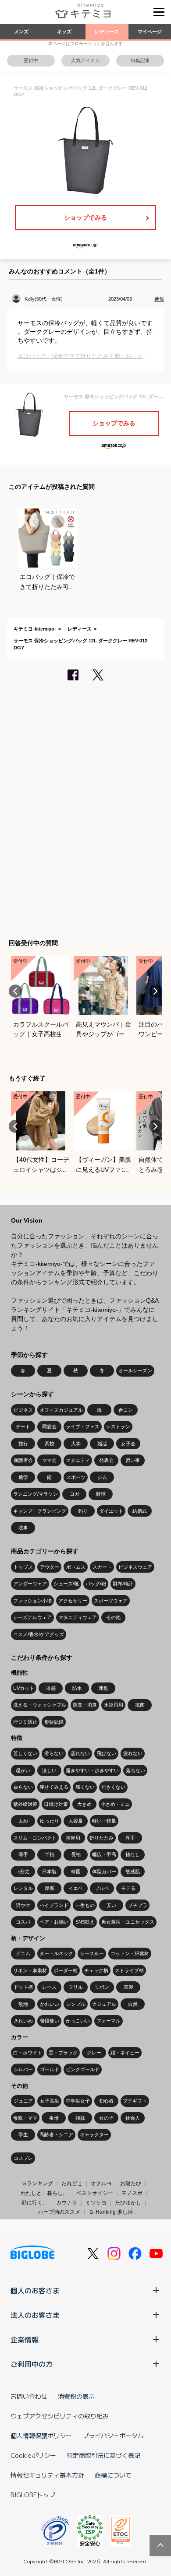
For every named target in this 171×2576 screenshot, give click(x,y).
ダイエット (111, 1511)
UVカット (24, 1688)
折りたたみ (102, 1838)
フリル (76, 1987)
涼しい (49, 1770)
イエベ (76, 1888)
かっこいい (78, 2021)
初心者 (106, 2101)
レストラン (118, 1426)
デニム (23, 1953)
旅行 (23, 1444)
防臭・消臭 (85, 1705)
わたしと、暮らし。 (44, 2193)
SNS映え (85, 1922)
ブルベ (102, 1888)
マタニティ (78, 1460)
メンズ (21, 32)
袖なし (133, 1854)
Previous (15, 991)
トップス (23, 1567)
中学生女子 (78, 2101)
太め (23, 1821)
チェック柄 (96, 1970)
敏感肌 (133, 1872)
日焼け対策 (56, 1804)
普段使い (50, 2021)
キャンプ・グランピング (40, 1511)
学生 (23, 2134)
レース (49, 1987)
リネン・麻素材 (30, 1970)
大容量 (76, 1821)
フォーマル (109, 2021)
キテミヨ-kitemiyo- (35, 629)
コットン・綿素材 (130, 1953)
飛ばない (107, 1753)
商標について (113, 2475)
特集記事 (140, 60)
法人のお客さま (35, 2315)
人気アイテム (85, 60)
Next (156, 991)
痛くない (85, 1787)
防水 (77, 1688)
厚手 (130, 1838)
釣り (83, 1511)
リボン (102, 1987)
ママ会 (49, 1460)
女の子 (106, 2118)
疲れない (133, 1753)
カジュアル (104, 2004)
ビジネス (23, 1410)
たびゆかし (128, 2203)
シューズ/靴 (66, 1584)
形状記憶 (54, 1722)
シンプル (76, 2004)
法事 (23, 1528)
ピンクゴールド (83, 2069)
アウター (50, 1567)
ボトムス (76, 1567)
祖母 (54, 2118)
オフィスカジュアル (61, 1410)
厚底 (50, 1888)
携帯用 (73, 1838)
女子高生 (50, 2101)
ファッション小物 (32, 1601)
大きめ (84, 1804)
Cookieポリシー (33, 2455)
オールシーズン (135, 1370)
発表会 (106, 1460)
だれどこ (72, 2183)
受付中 (31, 60)
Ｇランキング (37, 2183)
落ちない (135, 1770)
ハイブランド (54, 1905)
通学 (23, 1477)
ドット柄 (23, 1987)
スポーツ (76, 1477)
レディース (107, 32)
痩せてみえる (54, 1787)
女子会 (128, 1444)
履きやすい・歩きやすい (92, 1770)
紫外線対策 (25, 1804)
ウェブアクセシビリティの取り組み (60, 2416)
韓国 (76, 1872)
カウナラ (67, 2203)
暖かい (23, 1770)
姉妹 (80, 2118)
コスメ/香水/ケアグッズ (39, 1634)
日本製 (49, 1872)
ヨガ (75, 1494)
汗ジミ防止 (25, 1722)
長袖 (76, 1854)
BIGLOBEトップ (33, 2495)
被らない (23, 1787)
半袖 (50, 1854)
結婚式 (140, 1511)
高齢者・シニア (56, 2134)
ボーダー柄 (66, 1970)
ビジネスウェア (135, 1567)
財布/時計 (123, 1584)
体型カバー (104, 1872)
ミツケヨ (96, 2203)
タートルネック (56, 1953)
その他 (113, 1617)
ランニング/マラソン (36, 1494)
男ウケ (23, 1905)
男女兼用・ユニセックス (128, 1922)
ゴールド (50, 2069)
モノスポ (132, 2193)
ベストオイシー (95, 2193)
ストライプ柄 (129, 1970)
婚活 (102, 1444)
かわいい (50, 2004)
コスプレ (23, 2158)
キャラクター (94, 2134)
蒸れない (80, 1753)
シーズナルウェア (32, 1617)
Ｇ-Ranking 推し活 (111, 2212)
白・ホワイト (28, 2053)
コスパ (23, 1922)
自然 (133, 2004)
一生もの (85, 1905)
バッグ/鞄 (96, 1584)
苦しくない (25, 1753)
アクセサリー (73, 1601)
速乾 (103, 1688)
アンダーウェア (30, 1584)
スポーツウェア (111, 1601)
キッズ (64, 32)
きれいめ (23, 2021)
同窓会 (49, 1426)
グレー (94, 2053)
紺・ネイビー (125, 2053)
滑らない (54, 1753)
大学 (76, 1444)
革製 (128, 1987)
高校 (50, 1444)
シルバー (23, 2069)
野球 (101, 1494)
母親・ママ (25, 2118)
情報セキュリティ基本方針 (47, 2475)
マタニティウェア (78, 1617)
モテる (128, 1888)
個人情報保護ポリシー (41, 2436)
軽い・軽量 (104, 1821)
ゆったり (50, 1821)
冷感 (51, 1688)
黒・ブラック (63, 2053)
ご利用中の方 (32, 2364)
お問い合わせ (29, 2396)
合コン (126, 1410)
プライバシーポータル (113, 2436)
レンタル (23, 1888)
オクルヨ (101, 2183)
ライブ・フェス (83, 1426)
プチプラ (138, 1905)
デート (23, 1426)
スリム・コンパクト (35, 1838)
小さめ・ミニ (115, 1804)
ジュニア (23, 2101)
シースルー (92, 1953)
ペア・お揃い (54, 1922)
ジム (102, 1477)
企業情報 (25, 2339)
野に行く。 (35, 2203)
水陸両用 (114, 1705)
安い (111, 1905)
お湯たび (131, 2183)
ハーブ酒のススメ (59, 2212)
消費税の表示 (76, 2396)
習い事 (133, 1460)
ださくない (113, 1787)
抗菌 (140, 1705)
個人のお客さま (35, 2290)
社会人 (133, 2118)
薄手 (23, 1854)
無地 (23, 2004)
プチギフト (135, 2101)
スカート (102, 1567)
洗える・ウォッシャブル (40, 1705)
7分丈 (23, 1872)
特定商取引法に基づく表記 (103, 2455)
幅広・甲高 (104, 1854)
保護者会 (23, 1460)
